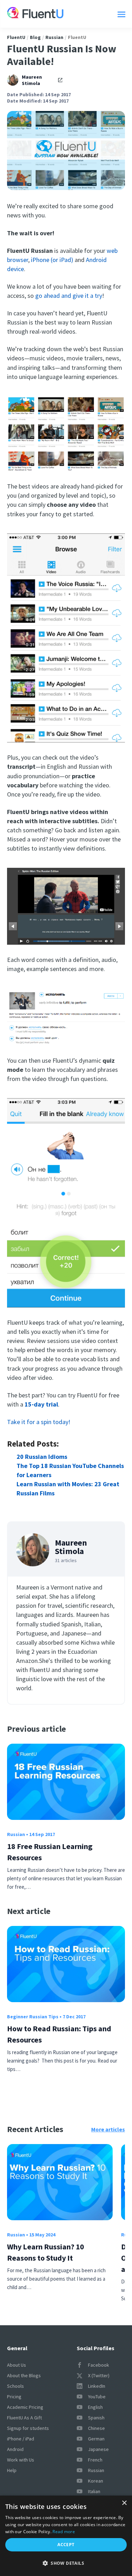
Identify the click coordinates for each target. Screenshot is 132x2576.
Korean (96, 2481)
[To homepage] (35, 14)
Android (15, 2449)
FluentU (16, 37)
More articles (108, 2129)
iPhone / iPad (21, 2439)
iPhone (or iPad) (52, 260)
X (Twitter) (99, 2375)
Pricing (14, 2397)
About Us (17, 2365)
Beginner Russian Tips (33, 2017)
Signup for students (28, 2428)
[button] (66, 2563)
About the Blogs (24, 2375)
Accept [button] (66, 2545)
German (96, 2439)
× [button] (124, 2503)
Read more (64, 2532)
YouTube (97, 2397)
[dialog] (66, 2536)
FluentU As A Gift (24, 2418)
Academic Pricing (25, 2407)
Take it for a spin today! (39, 1422)
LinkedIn (97, 2386)
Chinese (96, 2428)
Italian (94, 2491)
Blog (35, 37)
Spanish (96, 2418)
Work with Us (21, 2460)
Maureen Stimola (32, 80)
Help (12, 2470)
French (95, 2460)
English (95, 2407)
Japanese (98, 2449)
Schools (15, 2386)
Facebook (99, 2365)
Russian (54, 37)
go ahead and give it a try (69, 296)
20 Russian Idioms (42, 1457)
